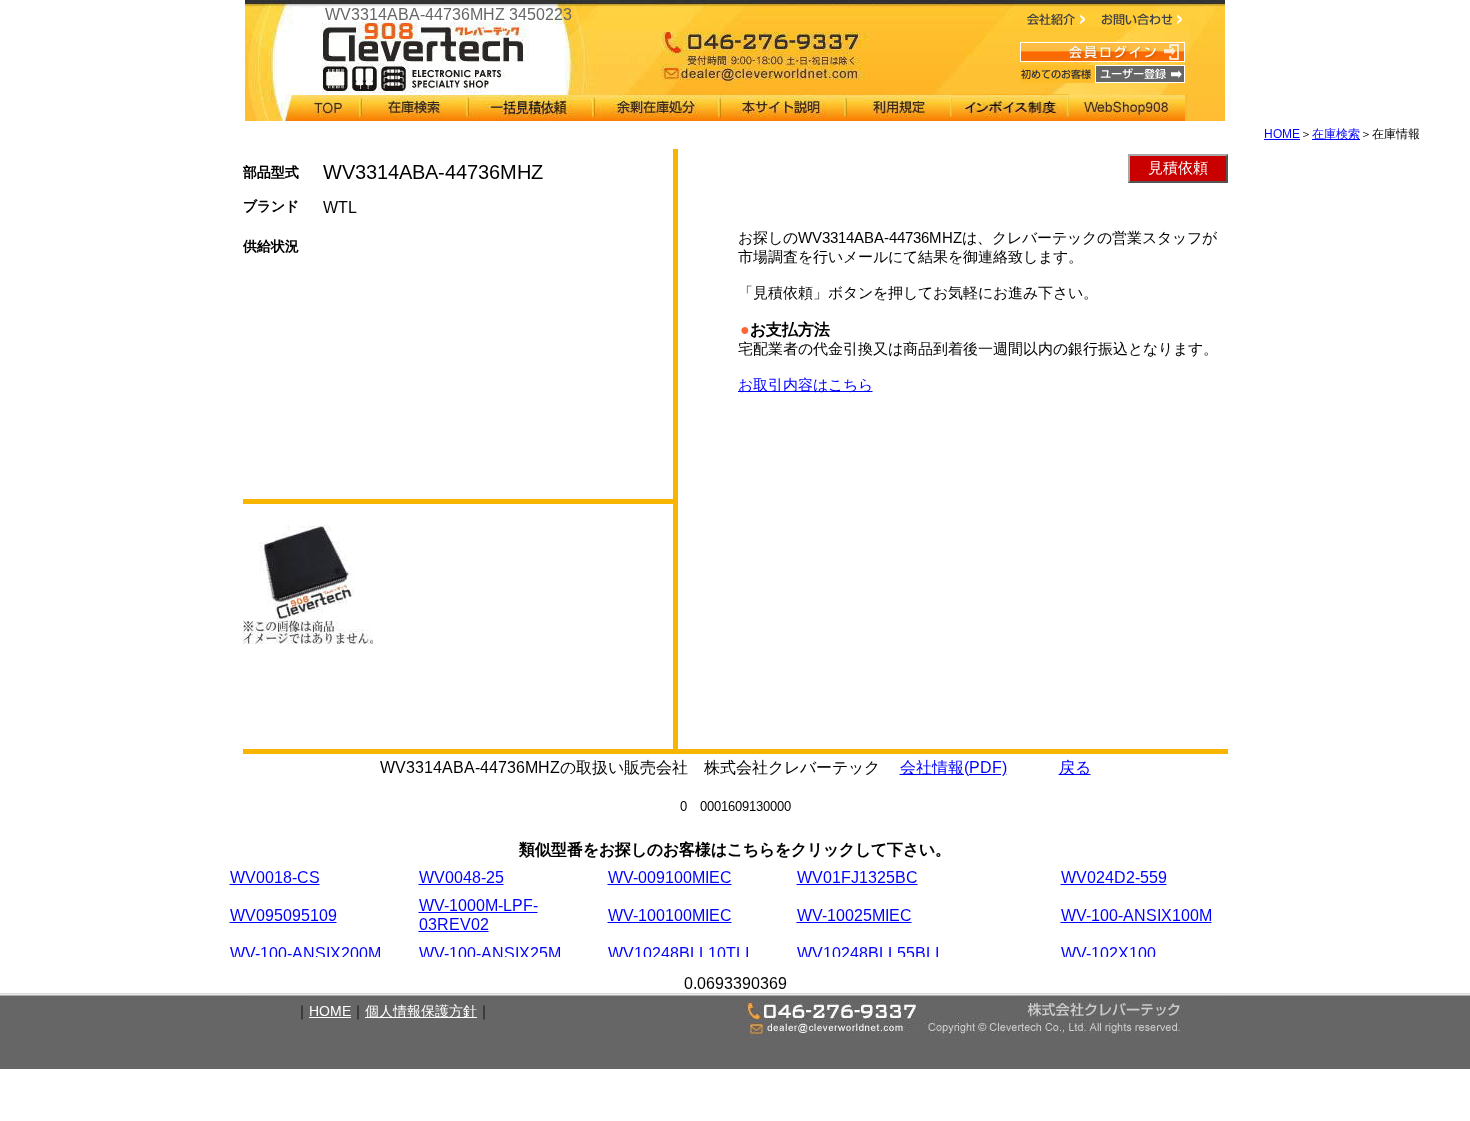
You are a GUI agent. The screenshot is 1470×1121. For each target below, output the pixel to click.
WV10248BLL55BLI (868, 953)
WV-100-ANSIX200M (305, 953)
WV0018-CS (275, 877)
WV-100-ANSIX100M (1136, 915)
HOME (1282, 134)
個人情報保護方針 (421, 1011)
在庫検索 (1336, 134)
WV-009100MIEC (670, 877)
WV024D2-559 (1114, 877)
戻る (1075, 767)
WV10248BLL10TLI (678, 953)
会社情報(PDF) (953, 767)
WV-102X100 (1108, 953)
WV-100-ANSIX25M (490, 953)
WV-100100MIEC (670, 915)
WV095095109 (283, 915)
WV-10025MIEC (854, 915)
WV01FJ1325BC (857, 877)
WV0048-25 (461, 877)
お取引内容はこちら (805, 384)
